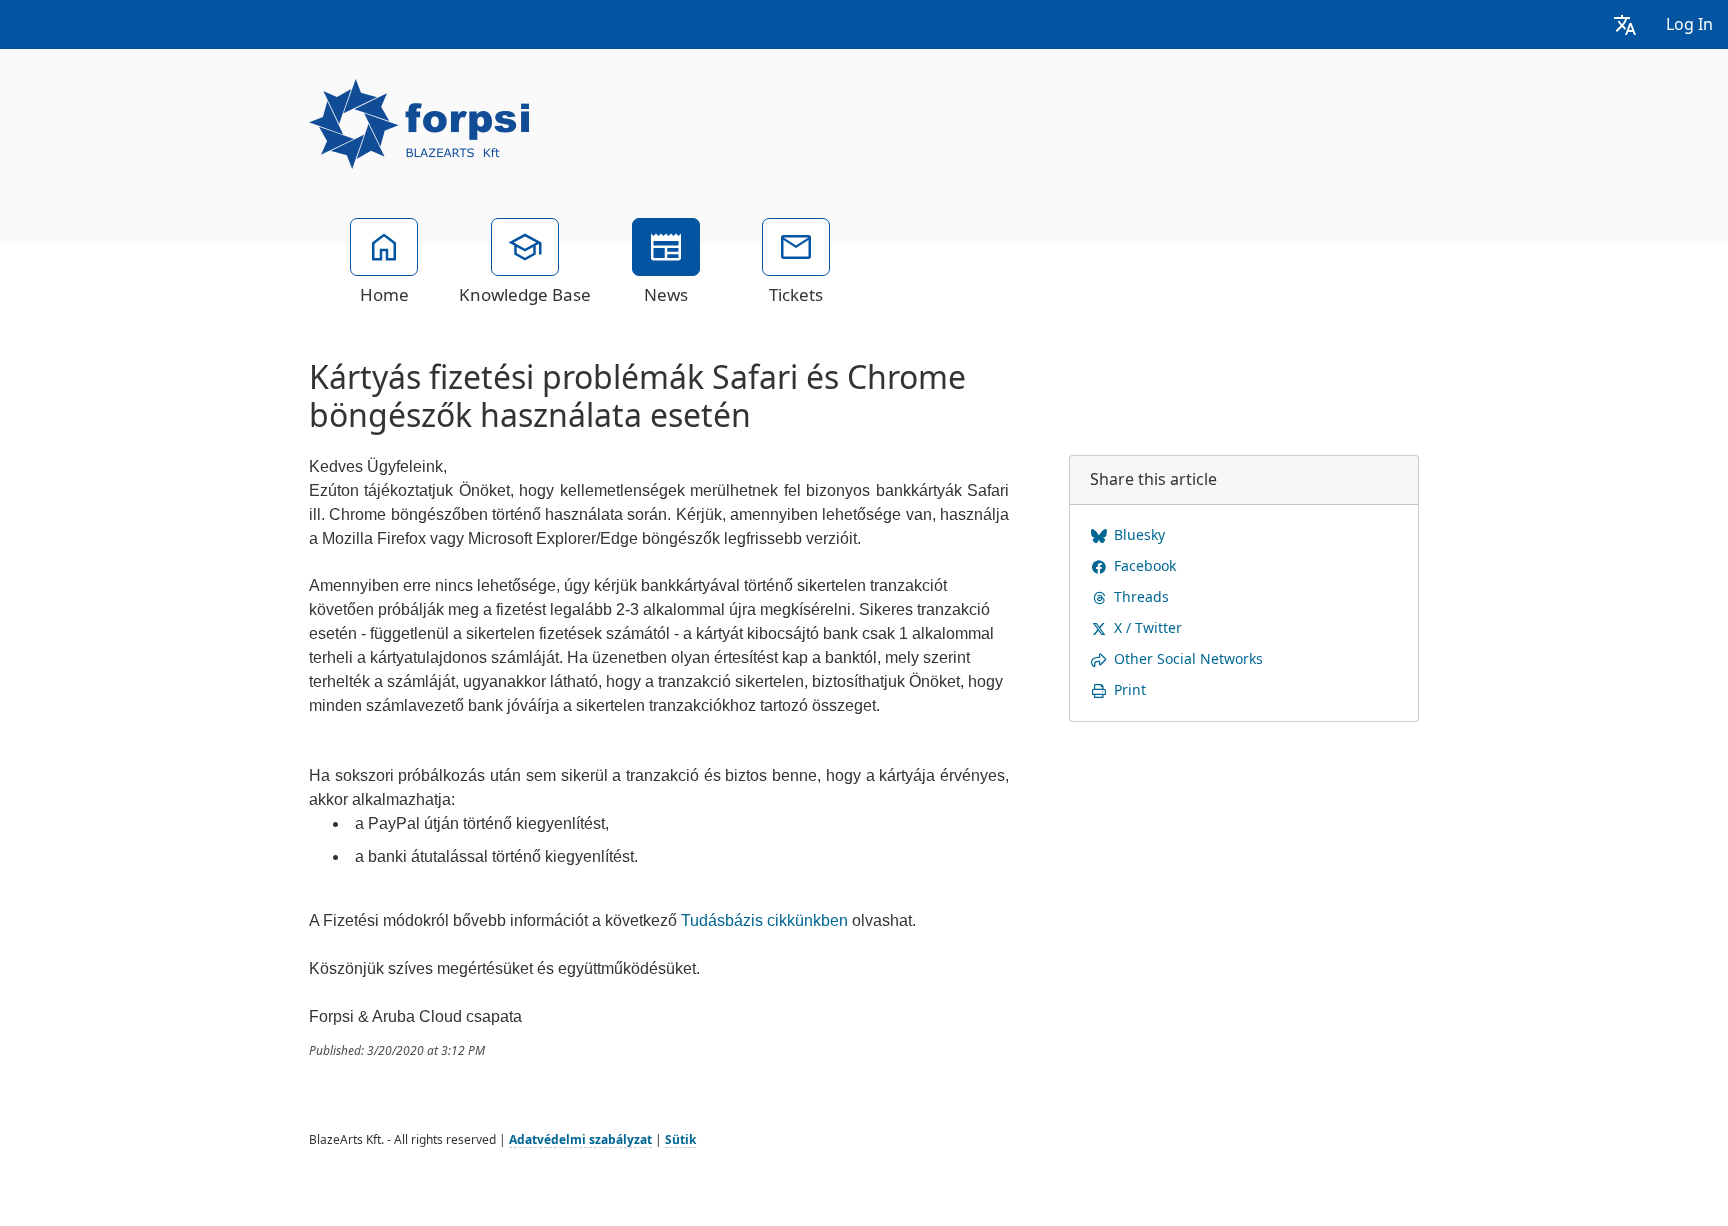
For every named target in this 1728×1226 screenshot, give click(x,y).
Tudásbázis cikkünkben (764, 920)
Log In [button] (1689, 24)
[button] (1625, 24)
